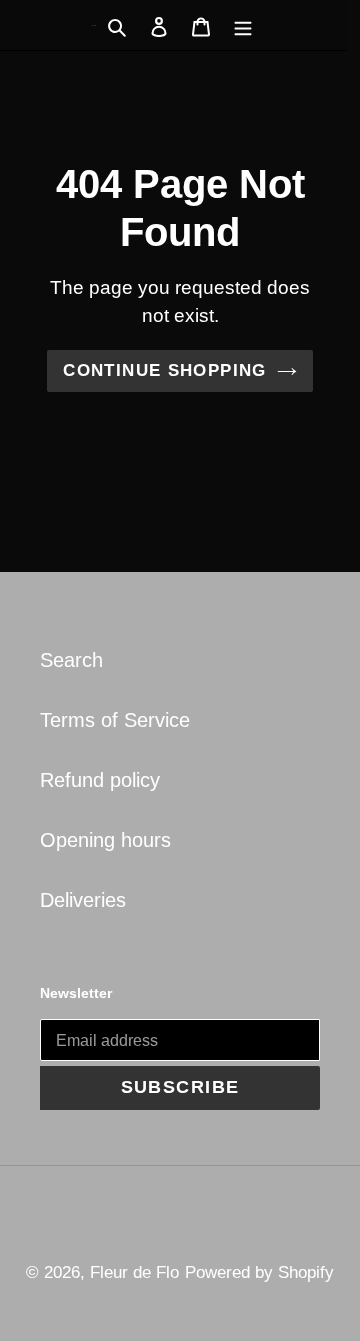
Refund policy (100, 780)
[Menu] (243, 25)
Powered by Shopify (259, 1272)
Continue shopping (164, 370)
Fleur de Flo (134, 1272)
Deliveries (83, 900)
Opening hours (105, 840)
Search (71, 660)
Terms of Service (115, 720)
